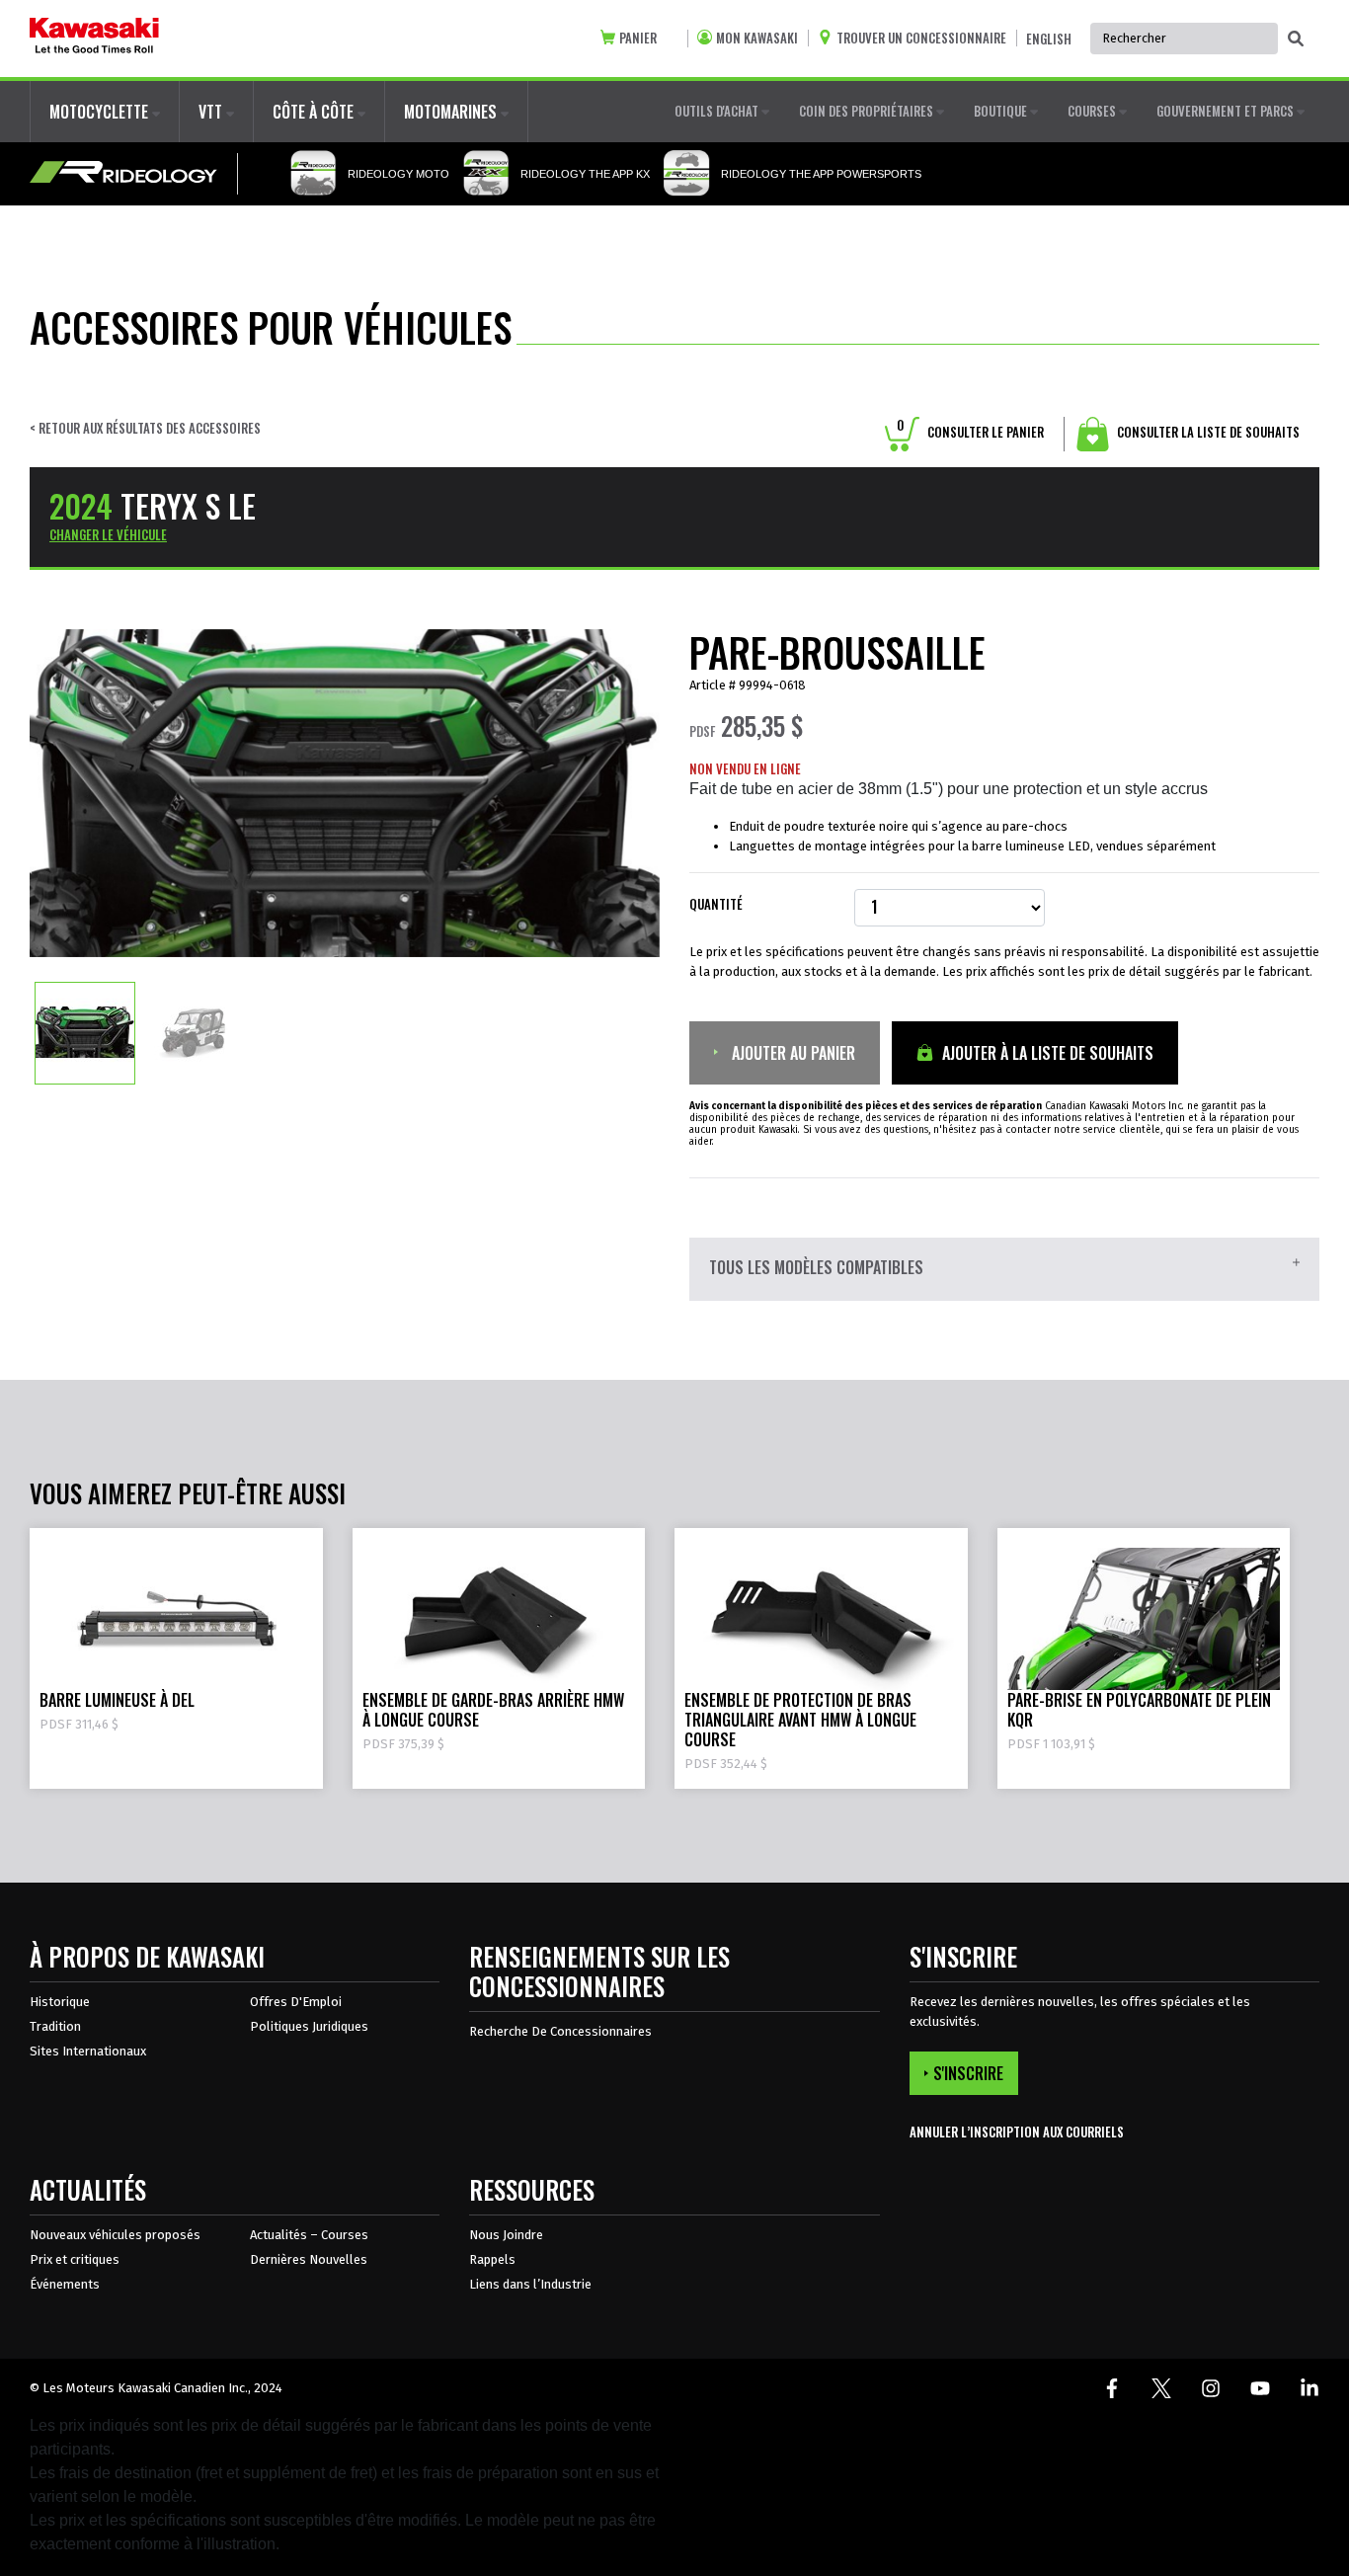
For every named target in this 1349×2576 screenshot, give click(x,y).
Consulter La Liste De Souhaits (1207, 432)
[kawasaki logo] (94, 39)
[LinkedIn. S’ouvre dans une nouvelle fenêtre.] (1309, 2388)
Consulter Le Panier (970, 432)
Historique (60, 2002)
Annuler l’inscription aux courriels (1017, 2132)
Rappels (492, 2259)
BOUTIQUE (1002, 111)
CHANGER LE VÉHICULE (108, 534)
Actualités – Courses (309, 2235)
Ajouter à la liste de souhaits (1046, 1053)
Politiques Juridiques (309, 2026)
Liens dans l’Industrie (530, 2284)
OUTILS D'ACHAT (718, 111)
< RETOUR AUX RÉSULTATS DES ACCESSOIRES (145, 428)
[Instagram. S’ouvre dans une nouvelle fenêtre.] (1211, 2388)
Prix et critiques (75, 2259)
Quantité (716, 904)
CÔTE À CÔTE (315, 112)
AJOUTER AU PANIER (792, 1053)
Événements (65, 2284)
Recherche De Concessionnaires (560, 2031)
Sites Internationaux (88, 2051)
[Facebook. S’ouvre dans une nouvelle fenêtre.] (1112, 2388)
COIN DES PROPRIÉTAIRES (868, 111)
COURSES (1093, 111)
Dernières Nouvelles (309, 2259)
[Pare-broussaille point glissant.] (85, 1032)
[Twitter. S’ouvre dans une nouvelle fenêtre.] (1161, 2388)
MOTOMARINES (452, 112)
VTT (212, 112)
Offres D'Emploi (296, 2002)
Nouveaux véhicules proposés (115, 2235)
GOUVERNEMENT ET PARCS (1227, 111)
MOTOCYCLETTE (101, 112)
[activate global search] (1296, 40)
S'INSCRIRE (968, 2073)
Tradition (55, 2026)
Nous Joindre (506, 2235)
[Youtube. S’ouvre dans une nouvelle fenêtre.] (1260, 2388)
